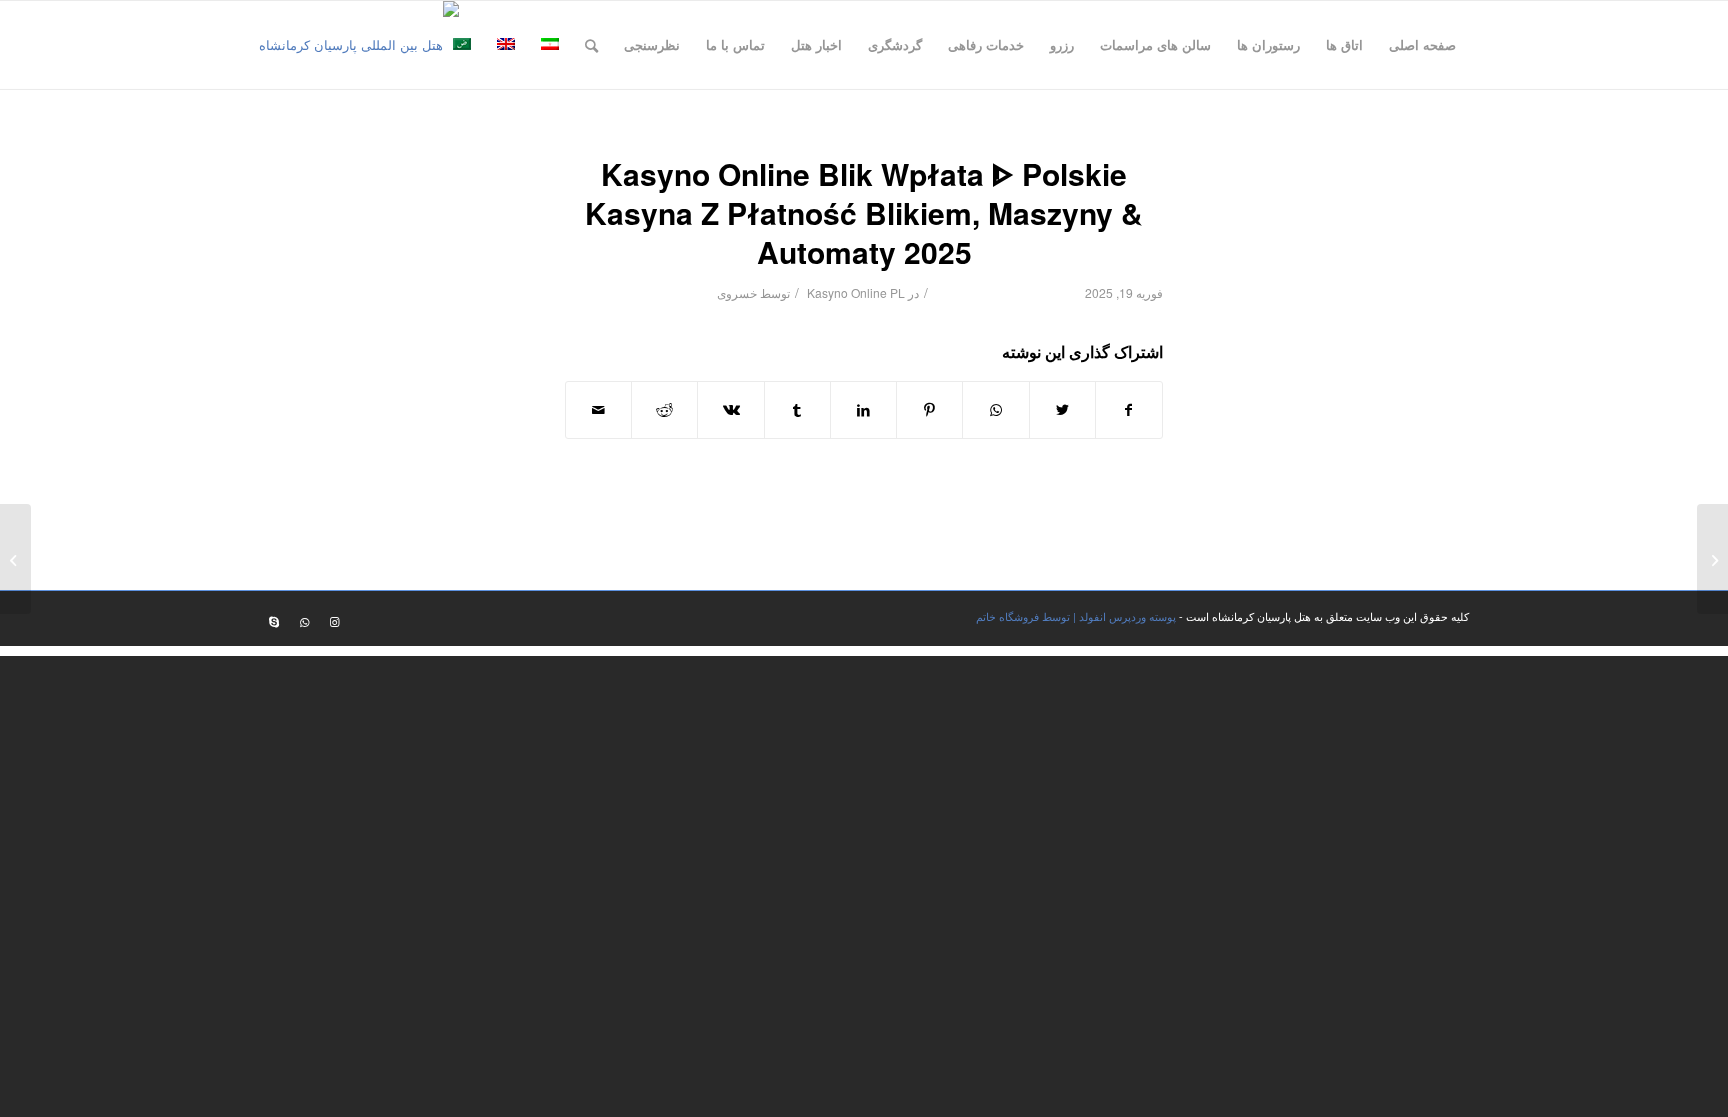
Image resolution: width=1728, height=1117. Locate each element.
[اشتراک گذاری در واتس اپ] (995, 410)
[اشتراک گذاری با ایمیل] (598, 410)
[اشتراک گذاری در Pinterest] (929, 410)
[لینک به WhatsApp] (304, 621)
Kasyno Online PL (856, 292)
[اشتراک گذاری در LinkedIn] (863, 410)
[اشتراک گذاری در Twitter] (1062, 410)
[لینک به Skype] (274, 621)
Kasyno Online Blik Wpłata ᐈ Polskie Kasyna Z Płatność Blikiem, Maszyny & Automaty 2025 (864, 212)
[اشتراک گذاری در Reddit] (664, 410)
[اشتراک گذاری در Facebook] (1129, 410)
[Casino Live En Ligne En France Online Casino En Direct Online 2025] (1712, 559)
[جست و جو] (591, 45)
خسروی (737, 292)
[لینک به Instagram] (334, 621)
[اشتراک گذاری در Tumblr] (797, 410)
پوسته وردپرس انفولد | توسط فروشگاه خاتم (1076, 616)
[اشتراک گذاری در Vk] (730, 410)
